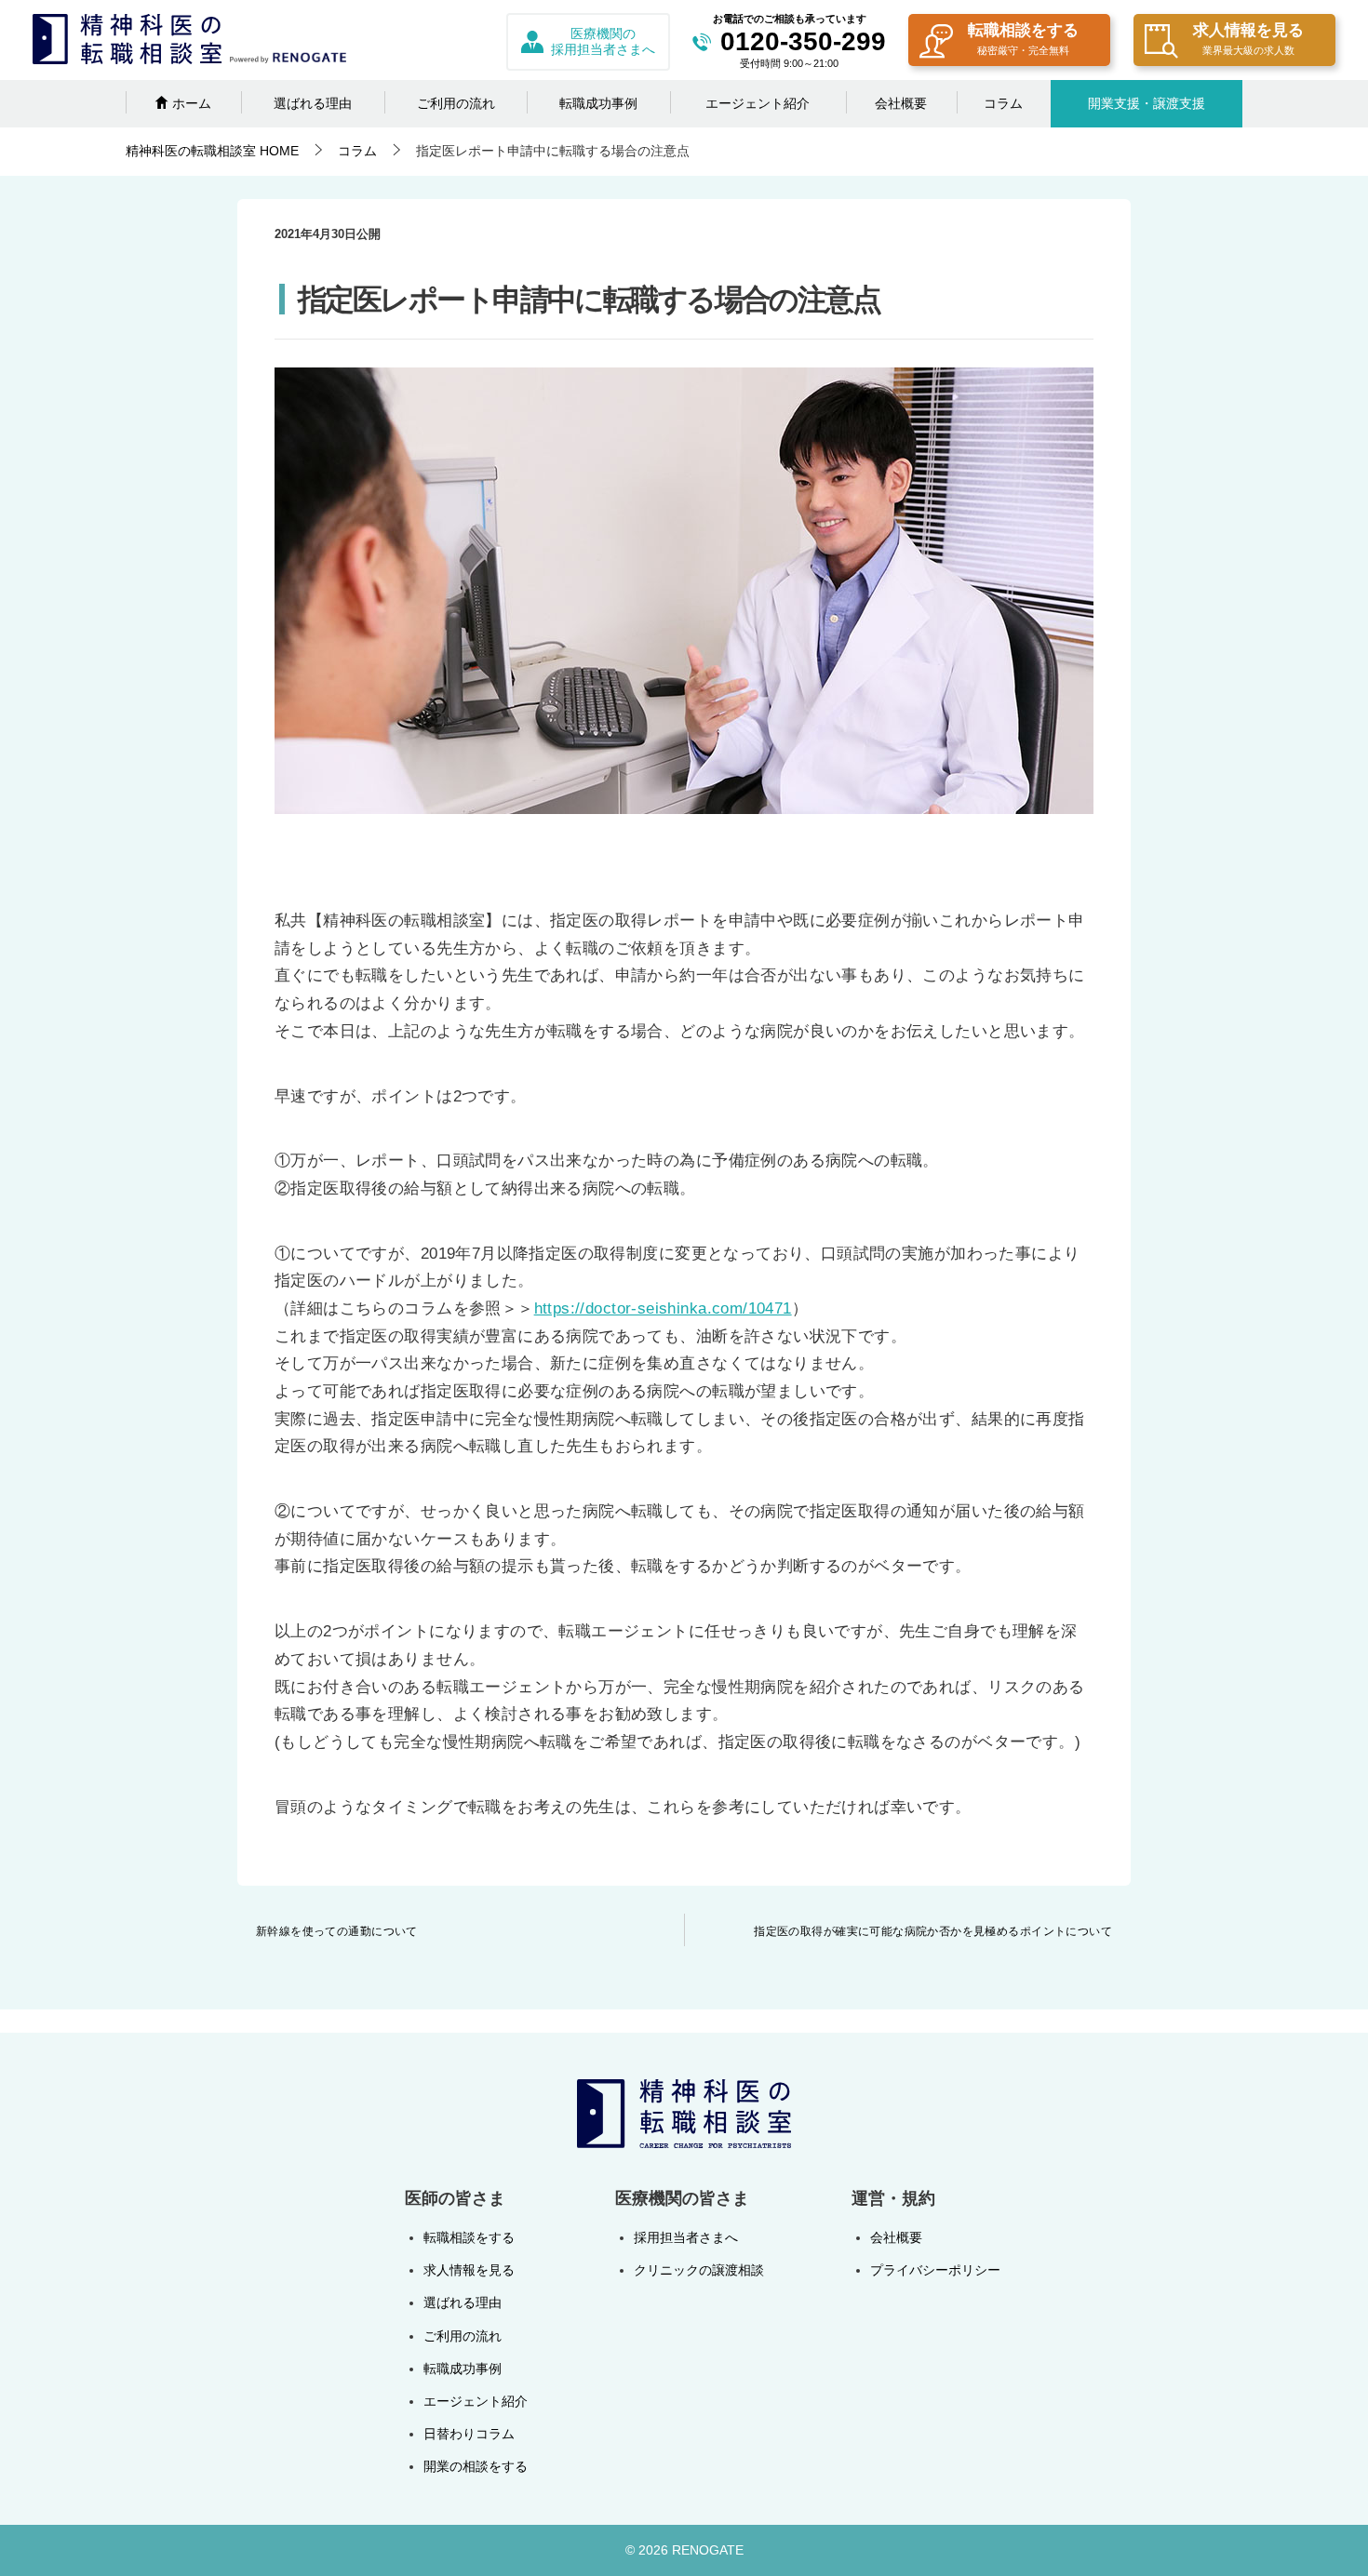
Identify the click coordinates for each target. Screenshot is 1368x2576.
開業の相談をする (476, 2466)
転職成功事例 (598, 103)
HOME (212, 151)
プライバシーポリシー (935, 2270)
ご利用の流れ (456, 103)
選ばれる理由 (313, 103)
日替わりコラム (469, 2434)
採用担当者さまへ (686, 2237)
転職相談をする (1023, 39)
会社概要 (901, 103)
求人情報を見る (1248, 39)
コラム (1003, 103)
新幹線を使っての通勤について (337, 1931)
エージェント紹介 (758, 103)
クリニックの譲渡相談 (699, 2270)
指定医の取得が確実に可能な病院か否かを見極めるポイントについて (933, 1931)
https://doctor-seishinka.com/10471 (663, 1308)
